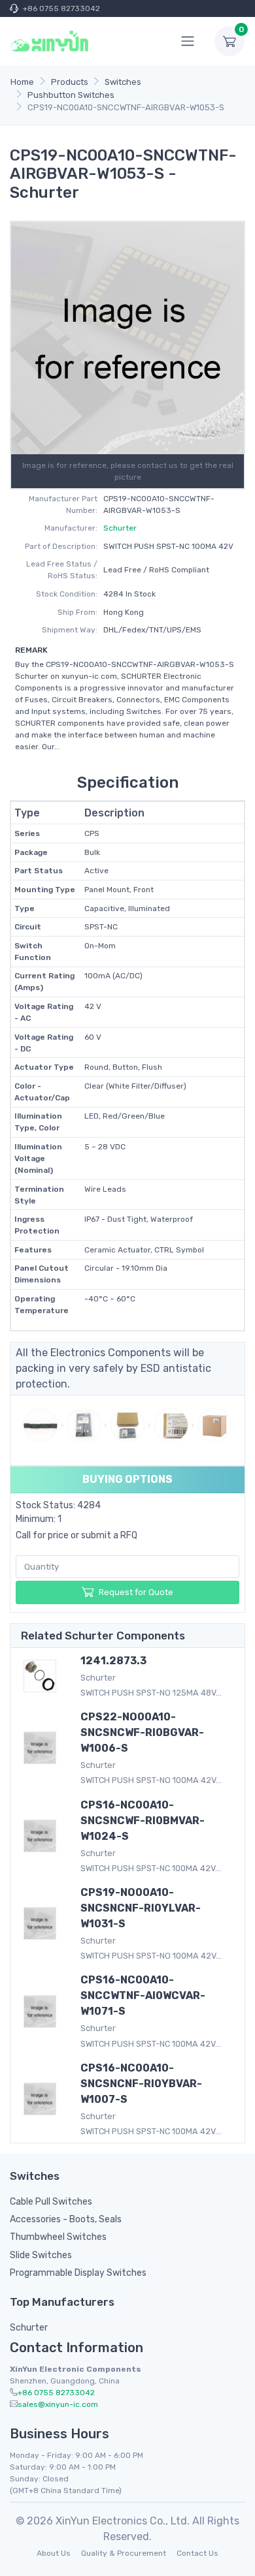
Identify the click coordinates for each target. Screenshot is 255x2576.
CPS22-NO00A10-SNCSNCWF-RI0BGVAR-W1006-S (142, 1732)
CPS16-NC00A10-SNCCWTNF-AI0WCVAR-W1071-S (143, 1995)
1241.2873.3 (113, 1661)
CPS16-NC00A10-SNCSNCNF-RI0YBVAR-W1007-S (141, 2084)
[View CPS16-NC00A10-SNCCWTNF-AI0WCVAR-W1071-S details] (42, 2011)
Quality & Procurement (124, 2553)
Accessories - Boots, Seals (66, 2219)
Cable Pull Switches (51, 2202)
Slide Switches (41, 2255)
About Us (54, 2553)
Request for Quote (136, 1592)
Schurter (120, 528)
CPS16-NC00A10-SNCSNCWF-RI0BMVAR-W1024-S (143, 1821)
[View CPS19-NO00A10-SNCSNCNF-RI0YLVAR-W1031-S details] (42, 1923)
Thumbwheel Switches (58, 2237)
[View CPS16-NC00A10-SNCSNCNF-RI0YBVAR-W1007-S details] (42, 2099)
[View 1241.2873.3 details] (42, 1676)
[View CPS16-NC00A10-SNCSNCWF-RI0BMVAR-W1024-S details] (42, 1836)
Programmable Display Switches (78, 2273)
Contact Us (197, 2553)
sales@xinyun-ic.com (58, 2404)
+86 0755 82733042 (61, 8)
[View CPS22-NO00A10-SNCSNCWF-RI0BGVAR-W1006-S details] (42, 1748)
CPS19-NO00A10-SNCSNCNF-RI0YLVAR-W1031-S (141, 1908)
